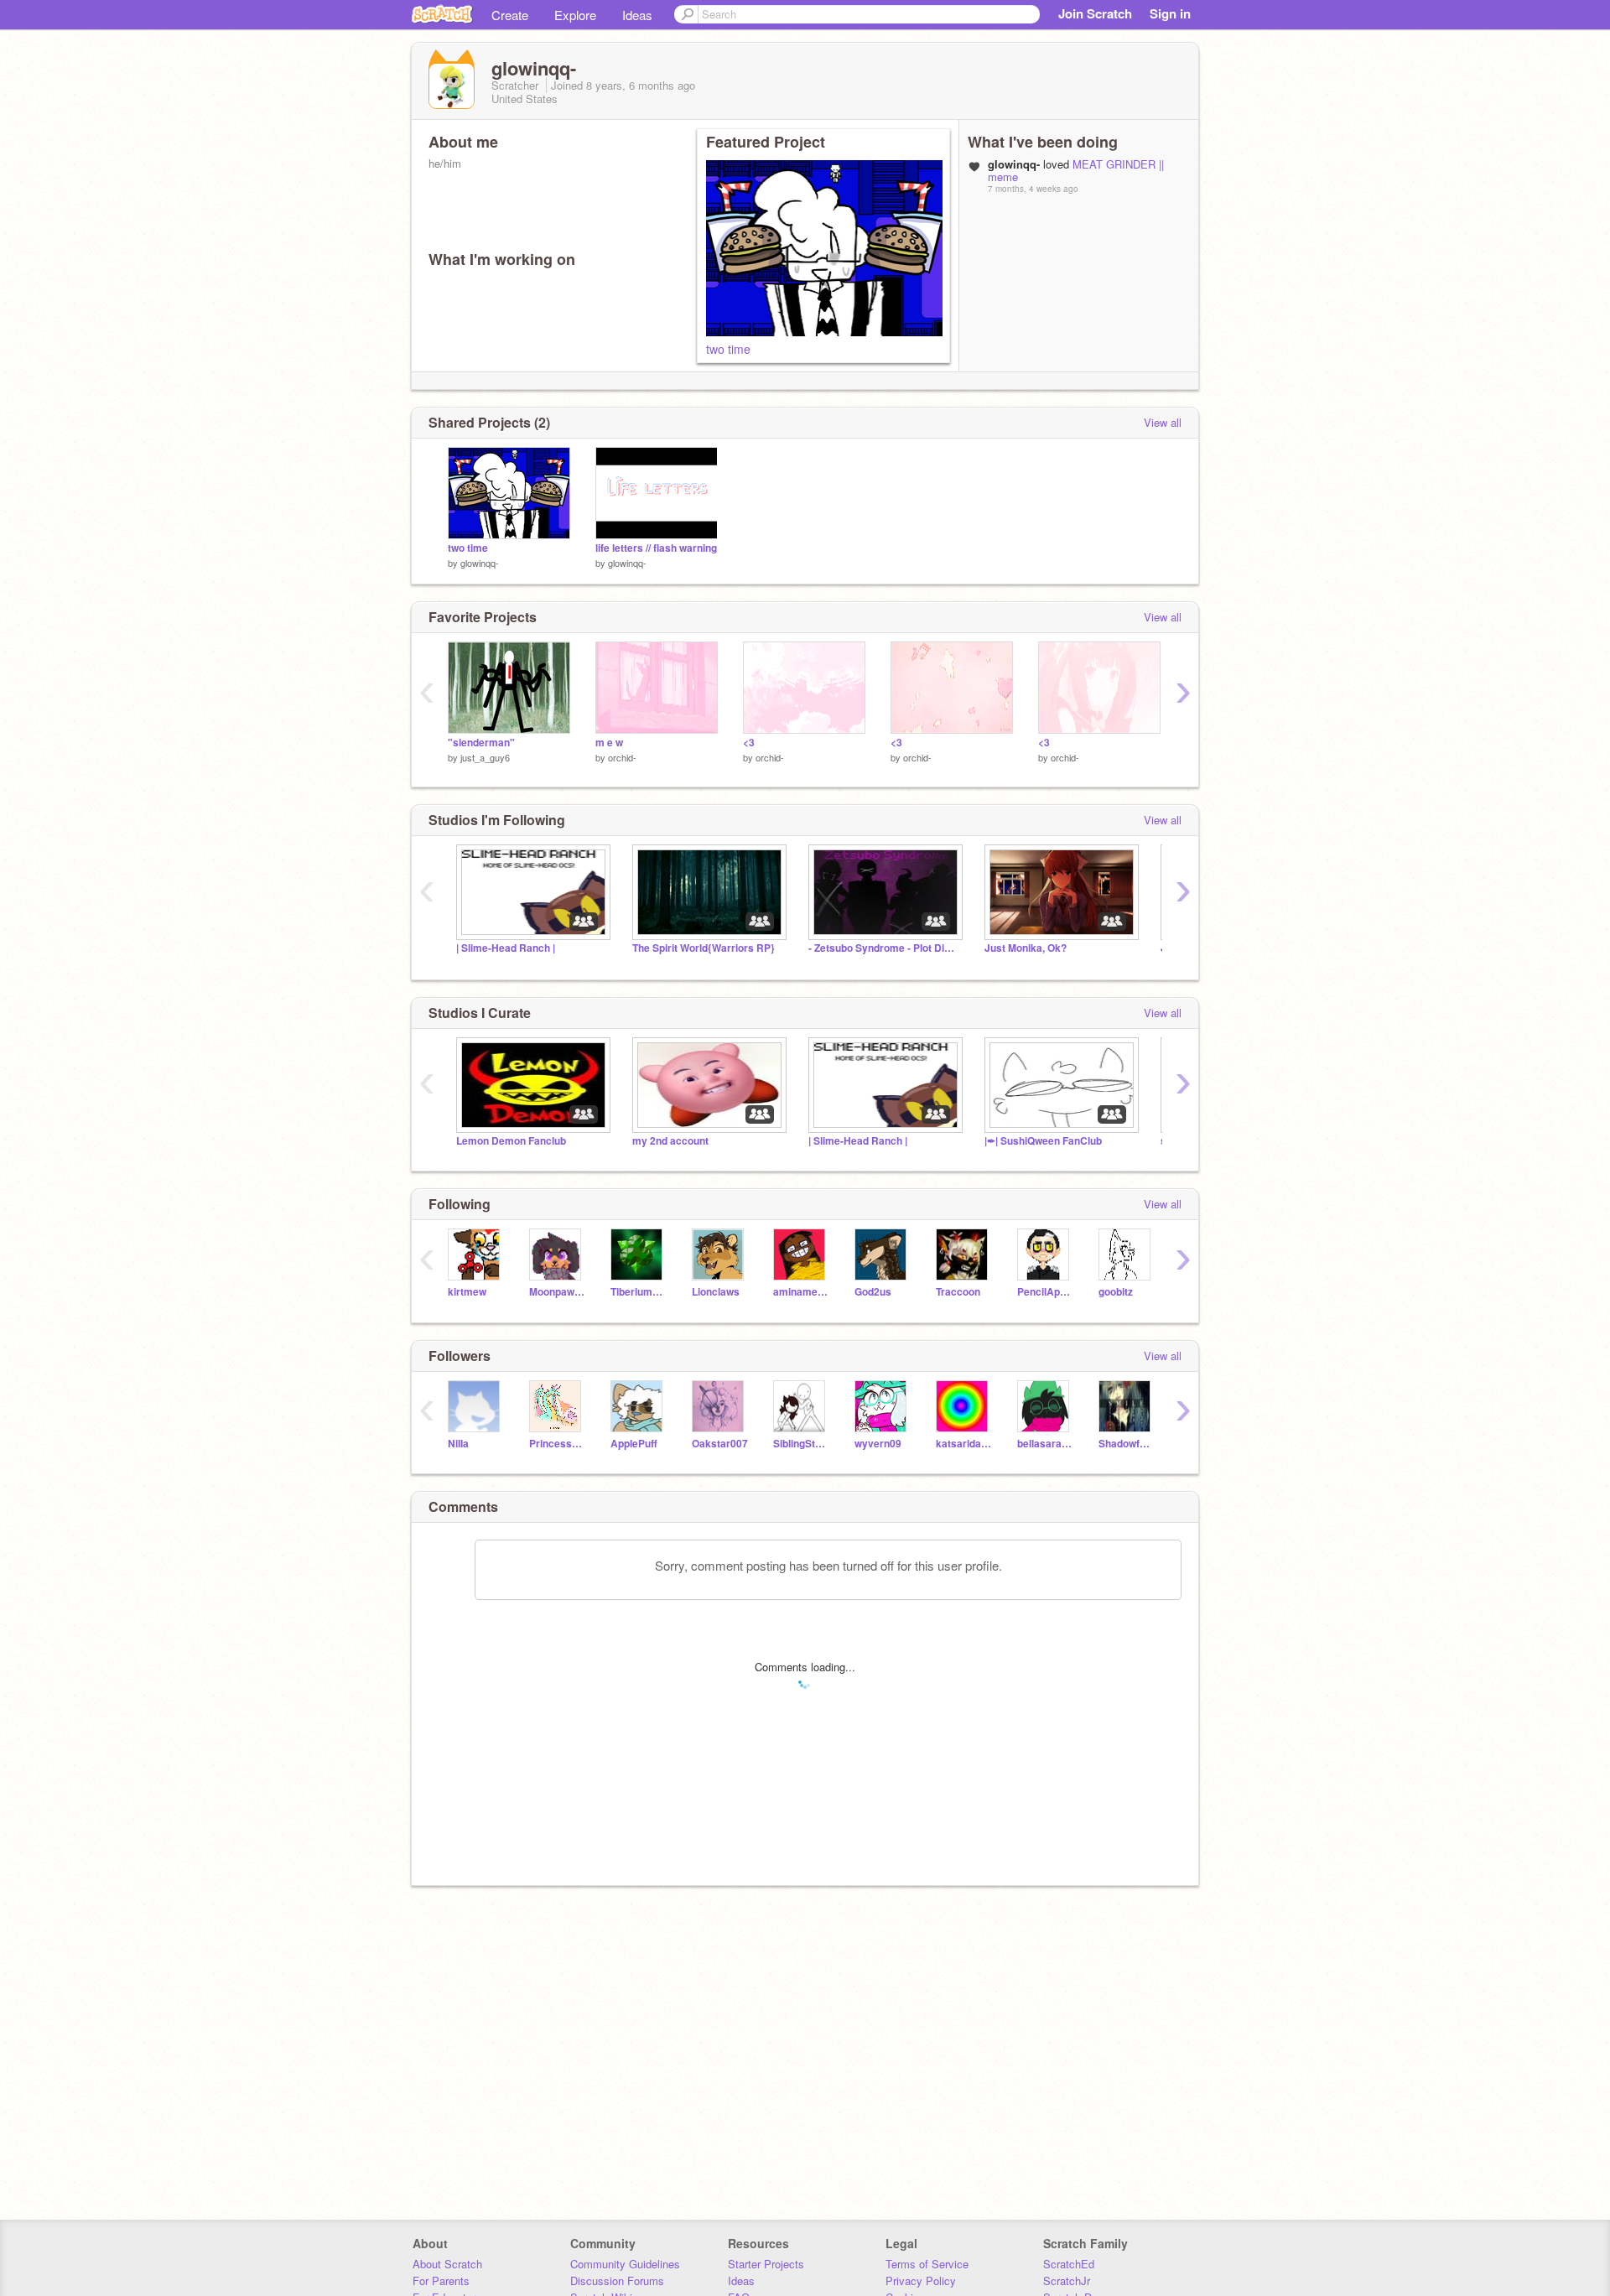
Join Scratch (1095, 13)
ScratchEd (1069, 2264)
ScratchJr (1067, 2280)
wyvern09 (878, 1444)
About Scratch (447, 2264)
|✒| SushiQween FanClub (1043, 1141)
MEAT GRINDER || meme (1076, 170)
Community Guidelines (625, 2264)
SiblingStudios (801, 1444)
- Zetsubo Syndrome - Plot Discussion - (884, 948)
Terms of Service (927, 2264)
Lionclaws (716, 1292)
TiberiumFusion (639, 1292)
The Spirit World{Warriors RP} (704, 948)
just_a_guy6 (485, 757)
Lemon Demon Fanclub (511, 1141)
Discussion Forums (617, 2280)
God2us (873, 1292)
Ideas (637, 15)
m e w (609, 743)
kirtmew (467, 1292)
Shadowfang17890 (1127, 1444)
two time (728, 349)
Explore (575, 15)
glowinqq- (480, 563)
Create (510, 15)
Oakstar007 (720, 1444)
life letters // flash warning (656, 548)
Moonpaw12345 (557, 1292)
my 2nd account (670, 1141)
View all (1163, 422)
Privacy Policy (921, 2280)
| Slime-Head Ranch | (506, 948)
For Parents (441, 2280)
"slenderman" (481, 743)
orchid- (622, 757)
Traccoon (958, 1292)
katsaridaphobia (964, 1444)
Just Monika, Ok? (1026, 948)
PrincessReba (557, 1444)
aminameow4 (801, 1292)
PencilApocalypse (1045, 1292)
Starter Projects (766, 2264)
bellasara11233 (1045, 1444)
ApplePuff (634, 1444)
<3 (749, 743)
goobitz (1116, 1292)
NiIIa (458, 1444)
